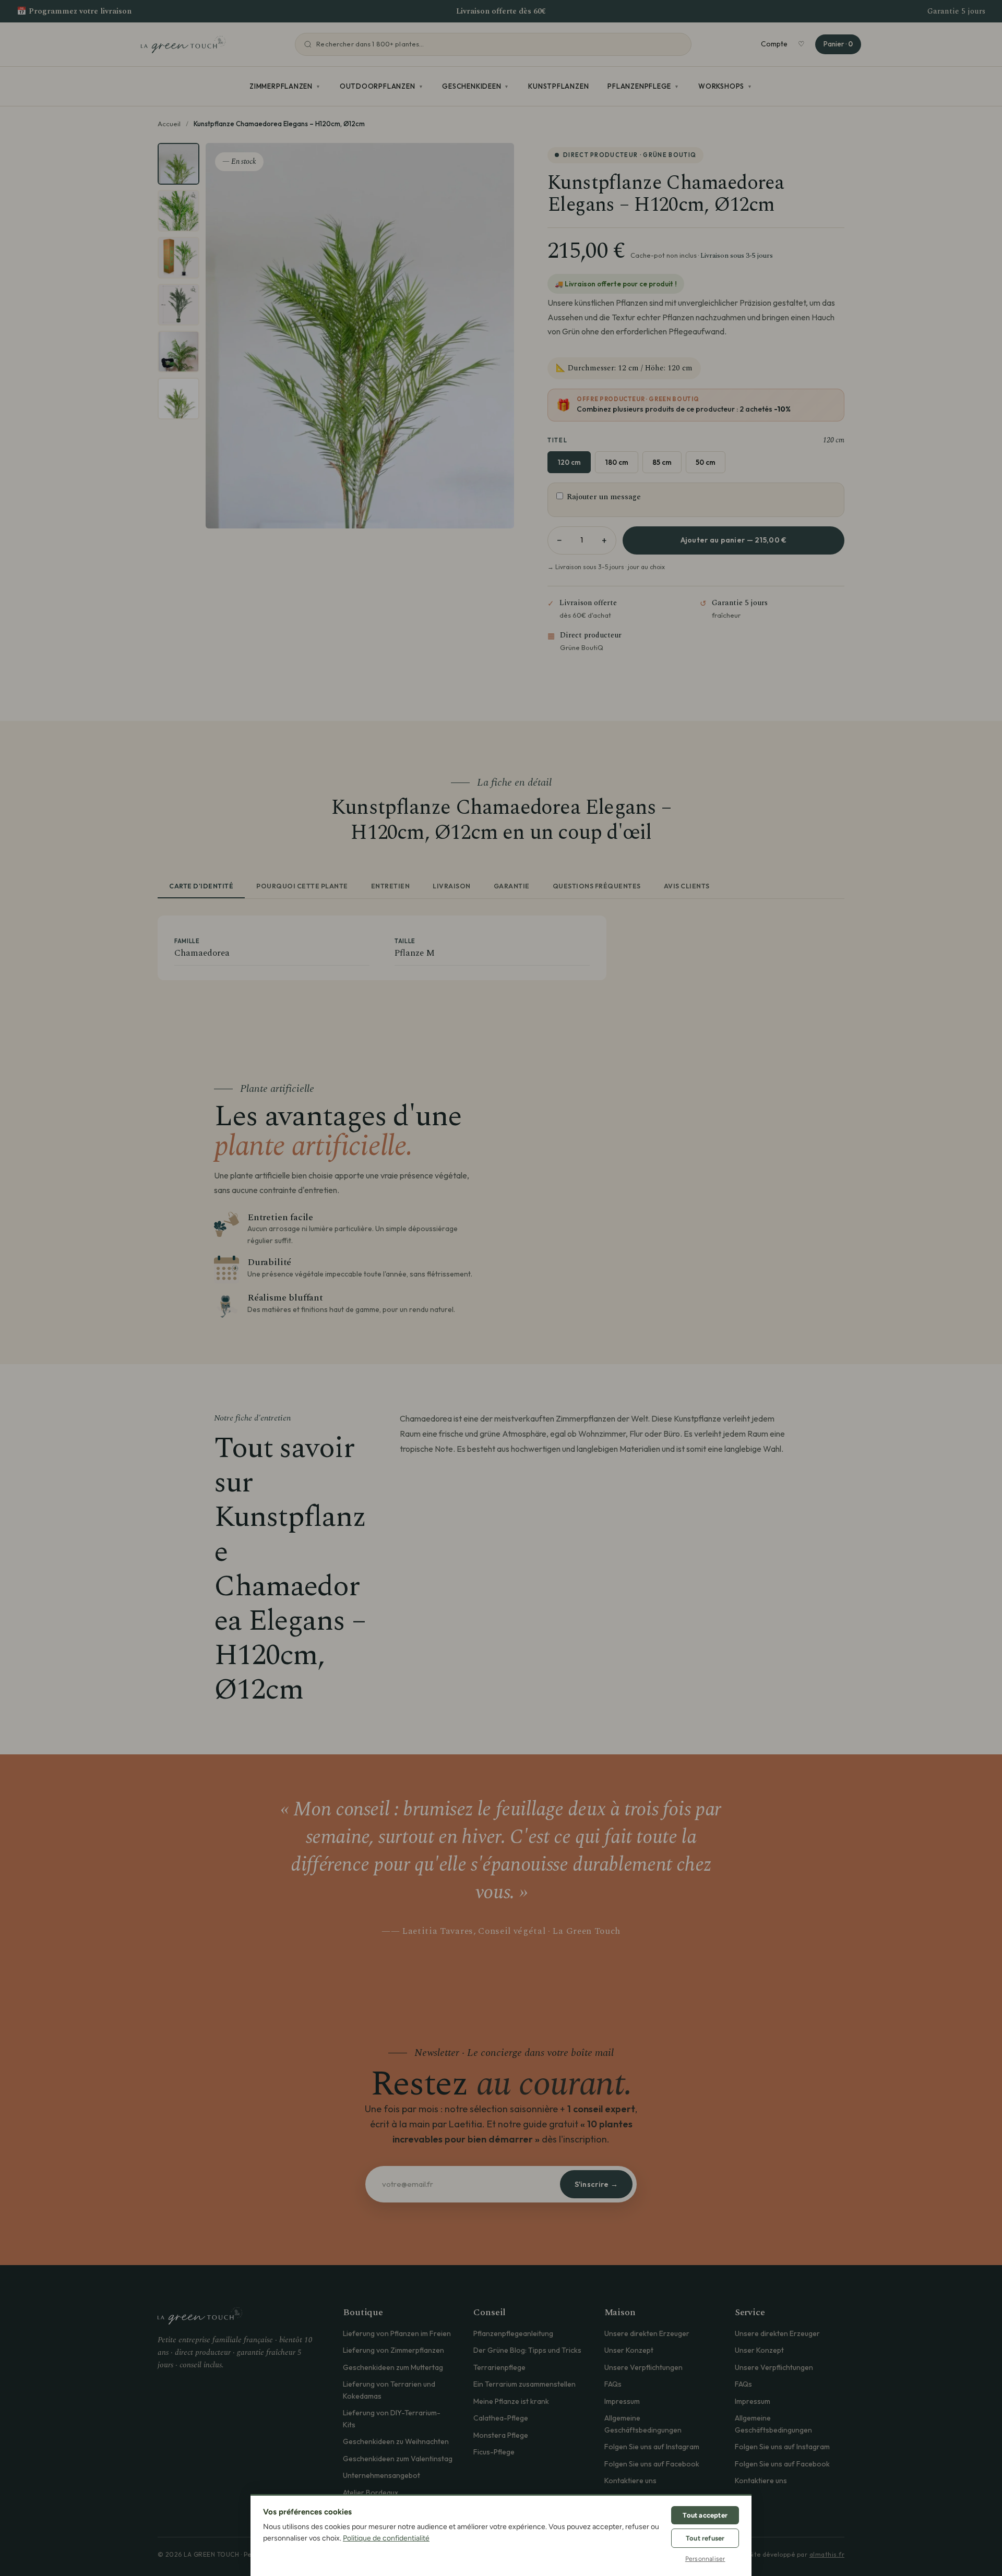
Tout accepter (705, 2515)
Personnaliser (705, 2559)
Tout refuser (705, 2538)
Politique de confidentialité (386, 2538)
